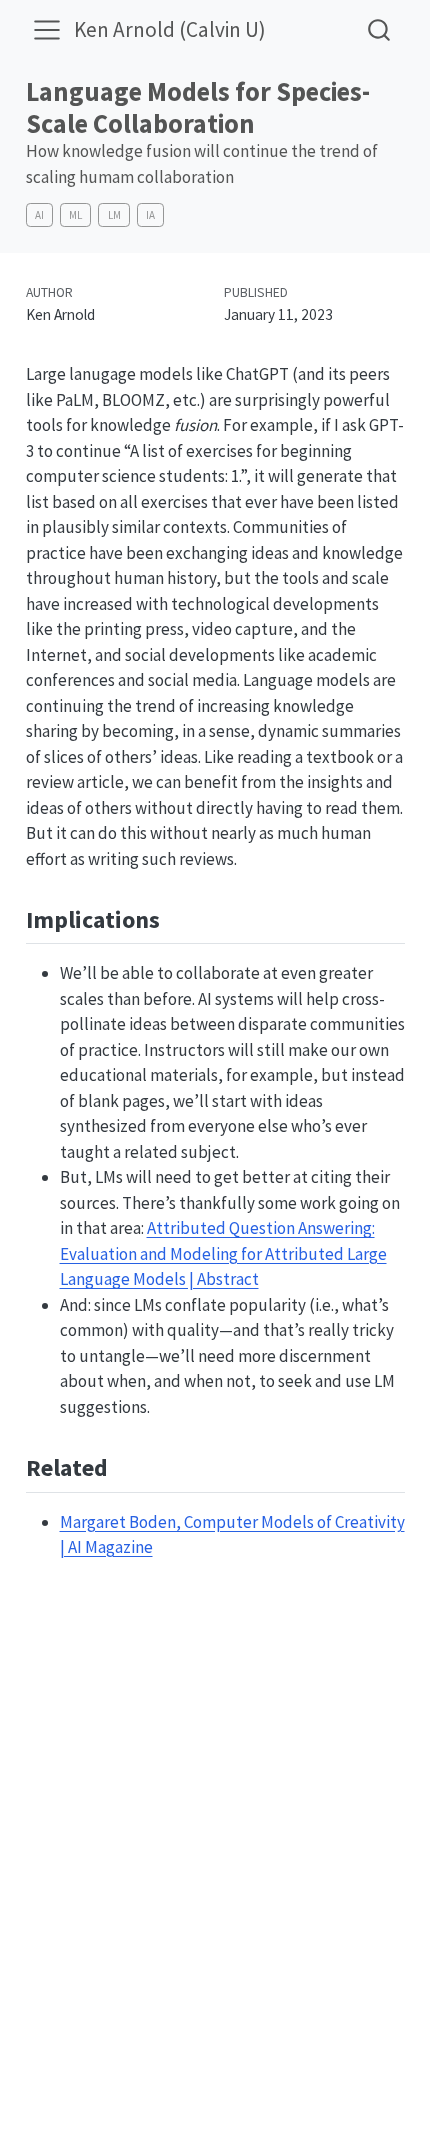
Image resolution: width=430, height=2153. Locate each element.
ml (75, 215)
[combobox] (380, 29)
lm (114, 215)
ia (150, 215)
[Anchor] (176, 917)
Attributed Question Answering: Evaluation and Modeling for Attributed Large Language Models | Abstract (223, 1253)
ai (39, 215)
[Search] (379, 29)
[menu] (47, 30)
